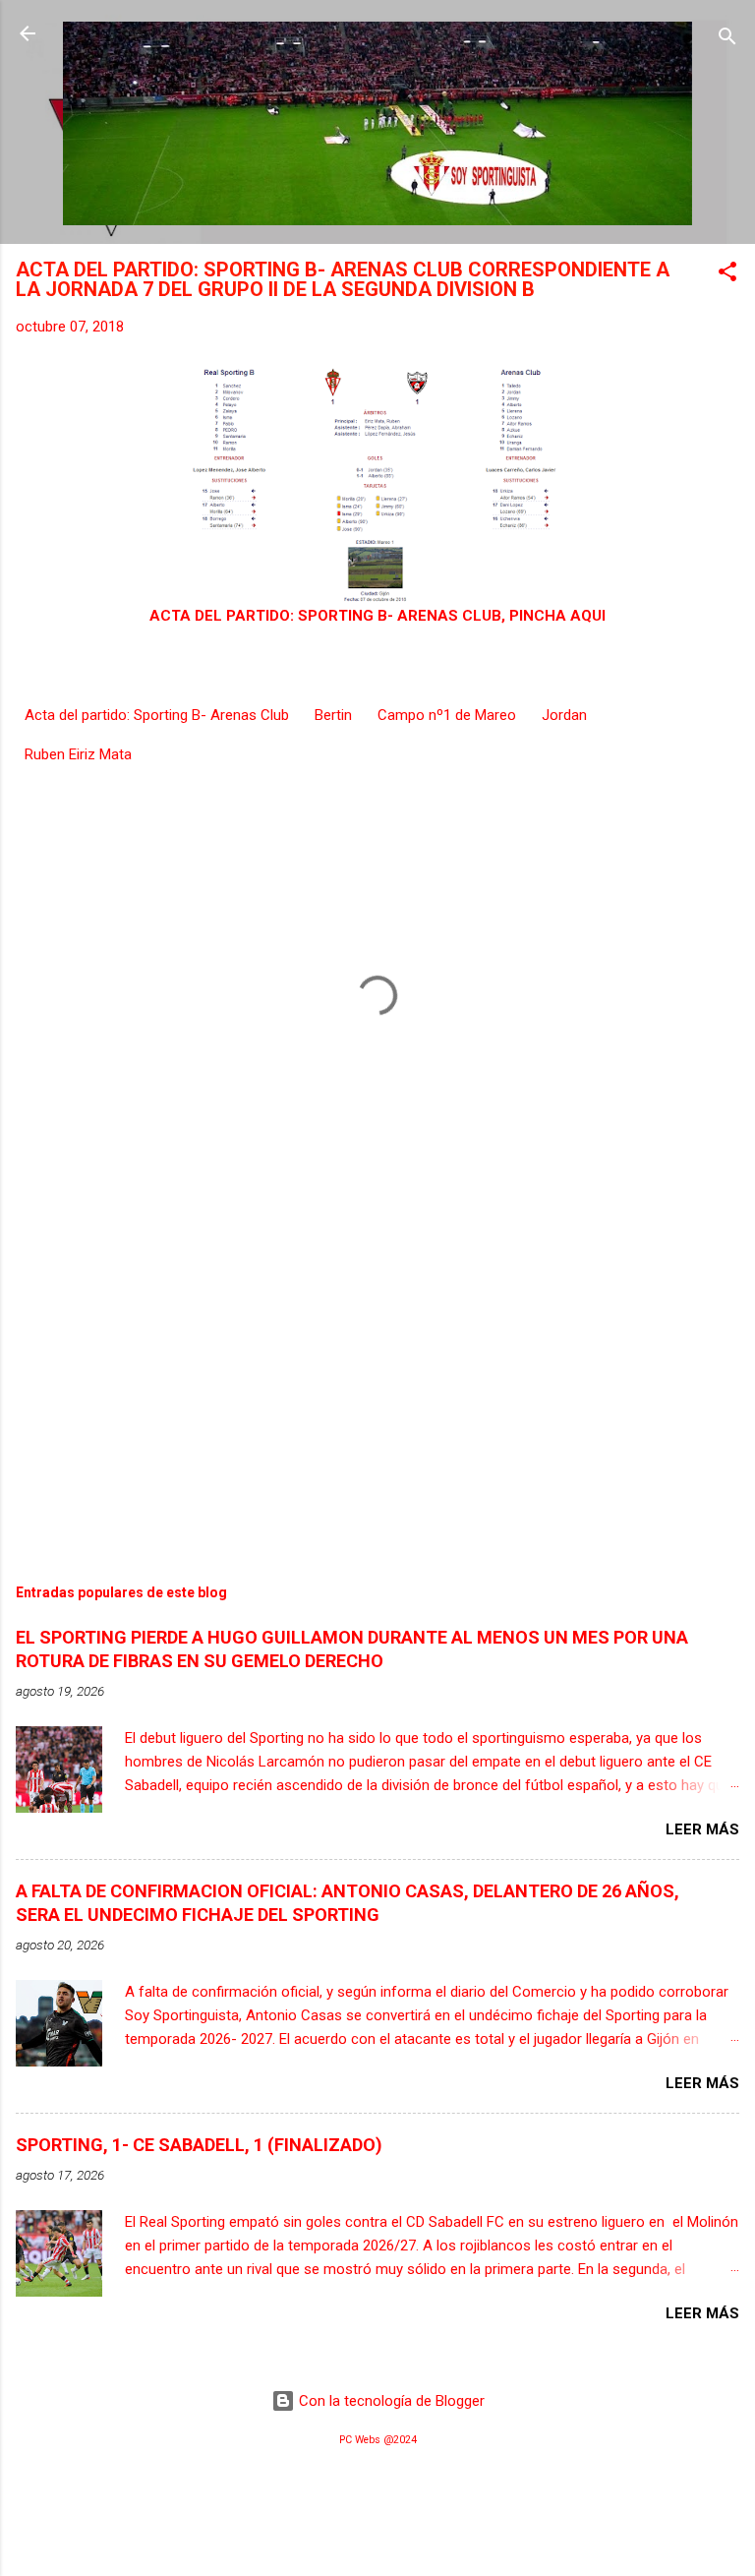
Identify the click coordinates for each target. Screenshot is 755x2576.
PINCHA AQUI (557, 616)
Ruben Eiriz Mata (78, 754)
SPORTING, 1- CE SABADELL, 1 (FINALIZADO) (199, 2145)
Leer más (702, 1829)
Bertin (333, 715)
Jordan (564, 715)
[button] (727, 275)
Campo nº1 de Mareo (447, 715)
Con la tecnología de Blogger (390, 2401)
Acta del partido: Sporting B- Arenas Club (157, 715)
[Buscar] (727, 40)
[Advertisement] (377, 1378)
